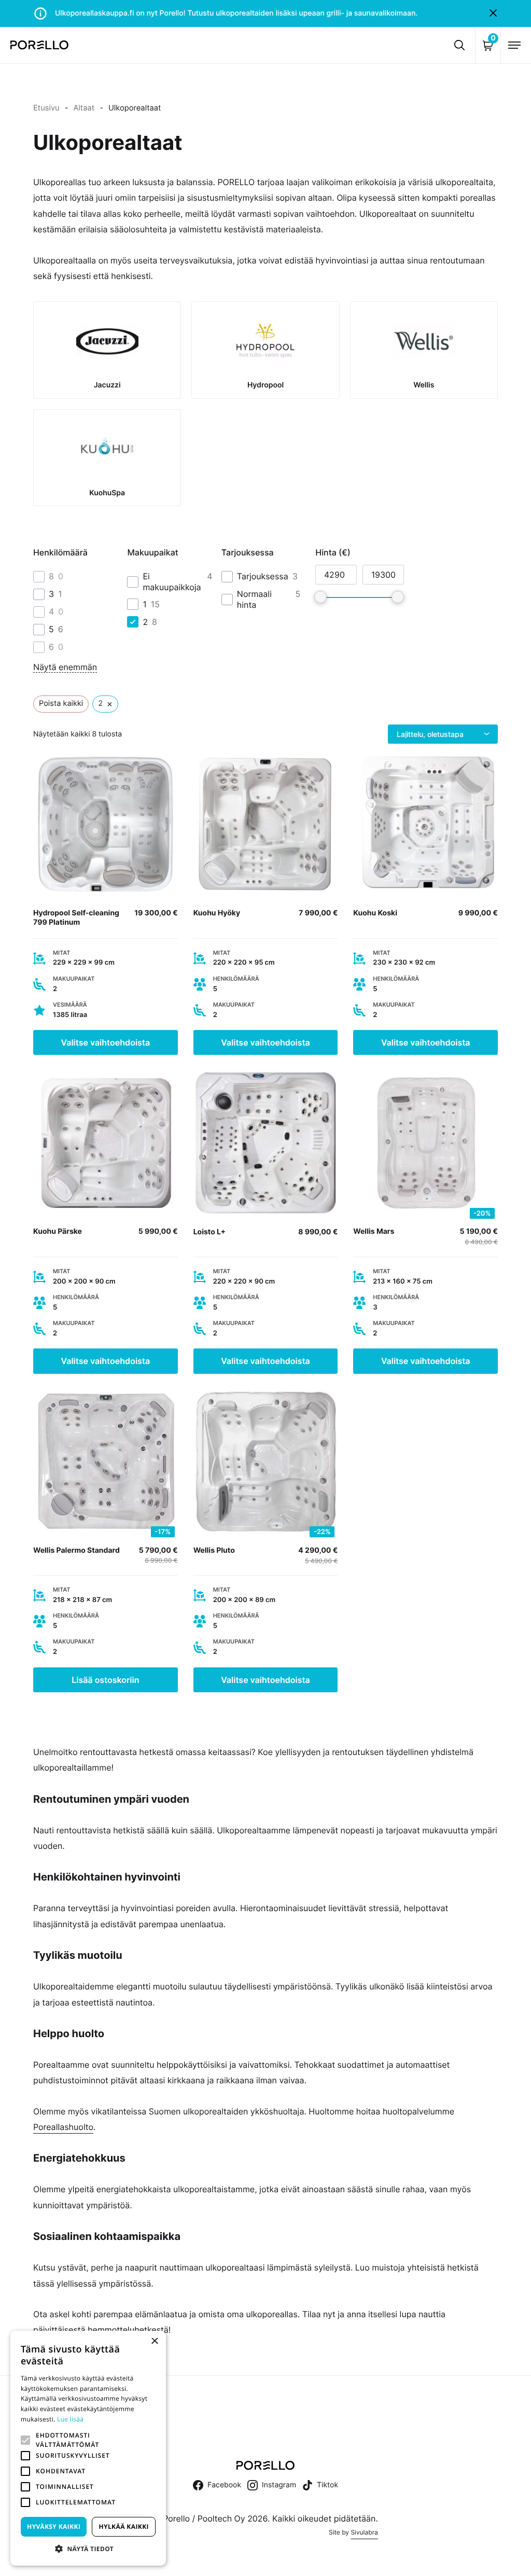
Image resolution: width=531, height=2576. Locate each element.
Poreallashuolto (63, 2127)
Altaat (84, 108)
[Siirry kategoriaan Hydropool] (265, 350)
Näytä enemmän (65, 667)
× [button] (154, 2342)
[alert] (88, 2448)
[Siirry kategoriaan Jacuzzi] (107, 350)
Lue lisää (70, 2419)
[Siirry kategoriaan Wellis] (424, 350)
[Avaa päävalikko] (514, 45)
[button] (25, 2440)
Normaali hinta (254, 599)
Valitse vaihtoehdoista (106, 1042)
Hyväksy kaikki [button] (54, 2526)
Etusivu (46, 108)
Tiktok (327, 2485)
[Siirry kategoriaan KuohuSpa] (107, 458)
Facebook (224, 2485)
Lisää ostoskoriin (105, 1680)
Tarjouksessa (263, 576)
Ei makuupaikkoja (172, 582)
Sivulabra (364, 2532)
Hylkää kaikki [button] (123, 2526)
